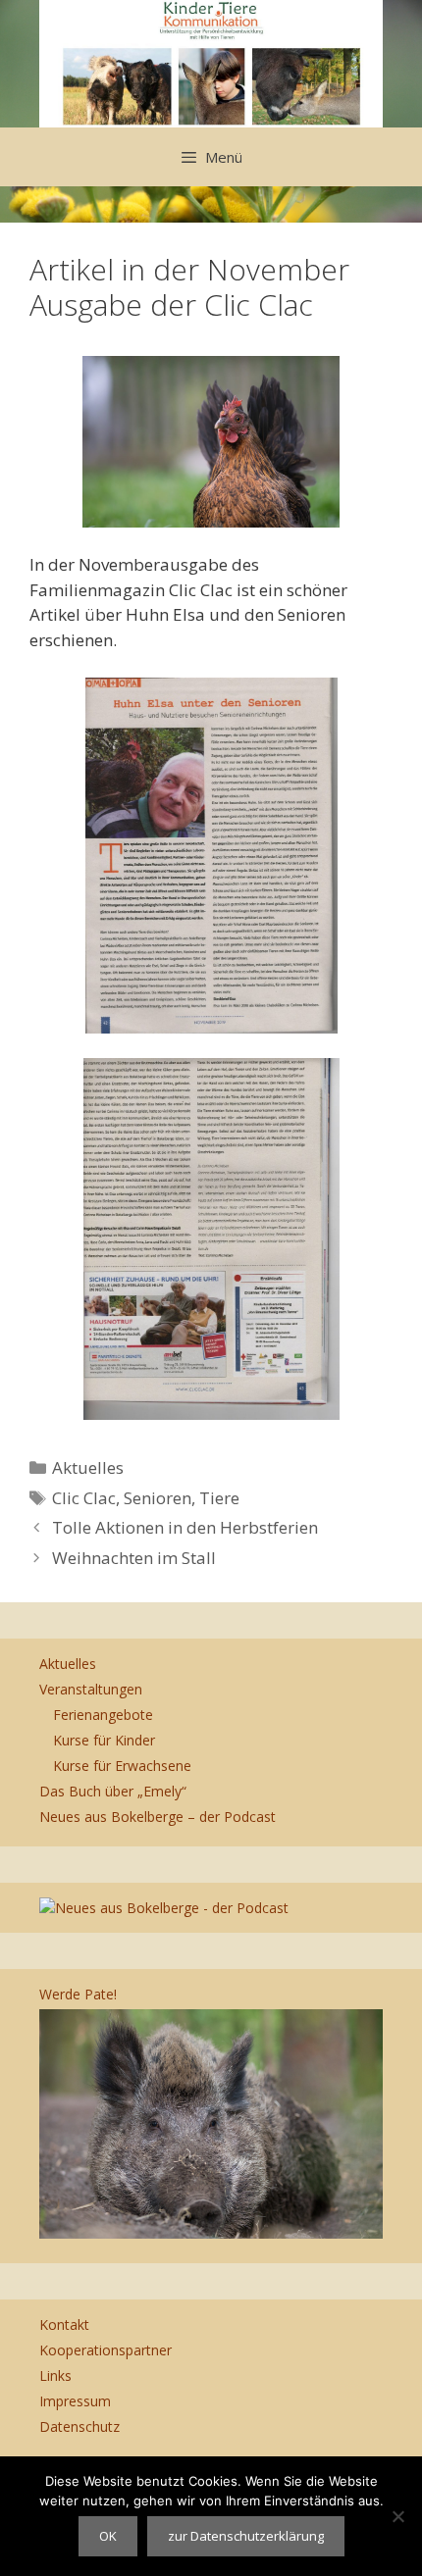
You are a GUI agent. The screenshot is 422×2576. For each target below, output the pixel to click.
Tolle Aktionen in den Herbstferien (185, 1527)
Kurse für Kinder (104, 1740)
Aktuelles (88, 1467)
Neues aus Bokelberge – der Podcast (158, 1817)
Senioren (158, 1498)
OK (108, 2536)
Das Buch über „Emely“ (113, 1791)
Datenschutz (79, 2426)
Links (55, 2375)
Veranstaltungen (91, 1689)
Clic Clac (84, 1498)
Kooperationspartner (105, 2350)
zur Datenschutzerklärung (246, 2536)
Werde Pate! (78, 1994)
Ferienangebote (103, 1715)
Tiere (219, 1498)
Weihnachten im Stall (134, 1558)
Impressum (75, 2401)
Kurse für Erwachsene (122, 1766)
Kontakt (64, 2324)
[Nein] (397, 2516)
